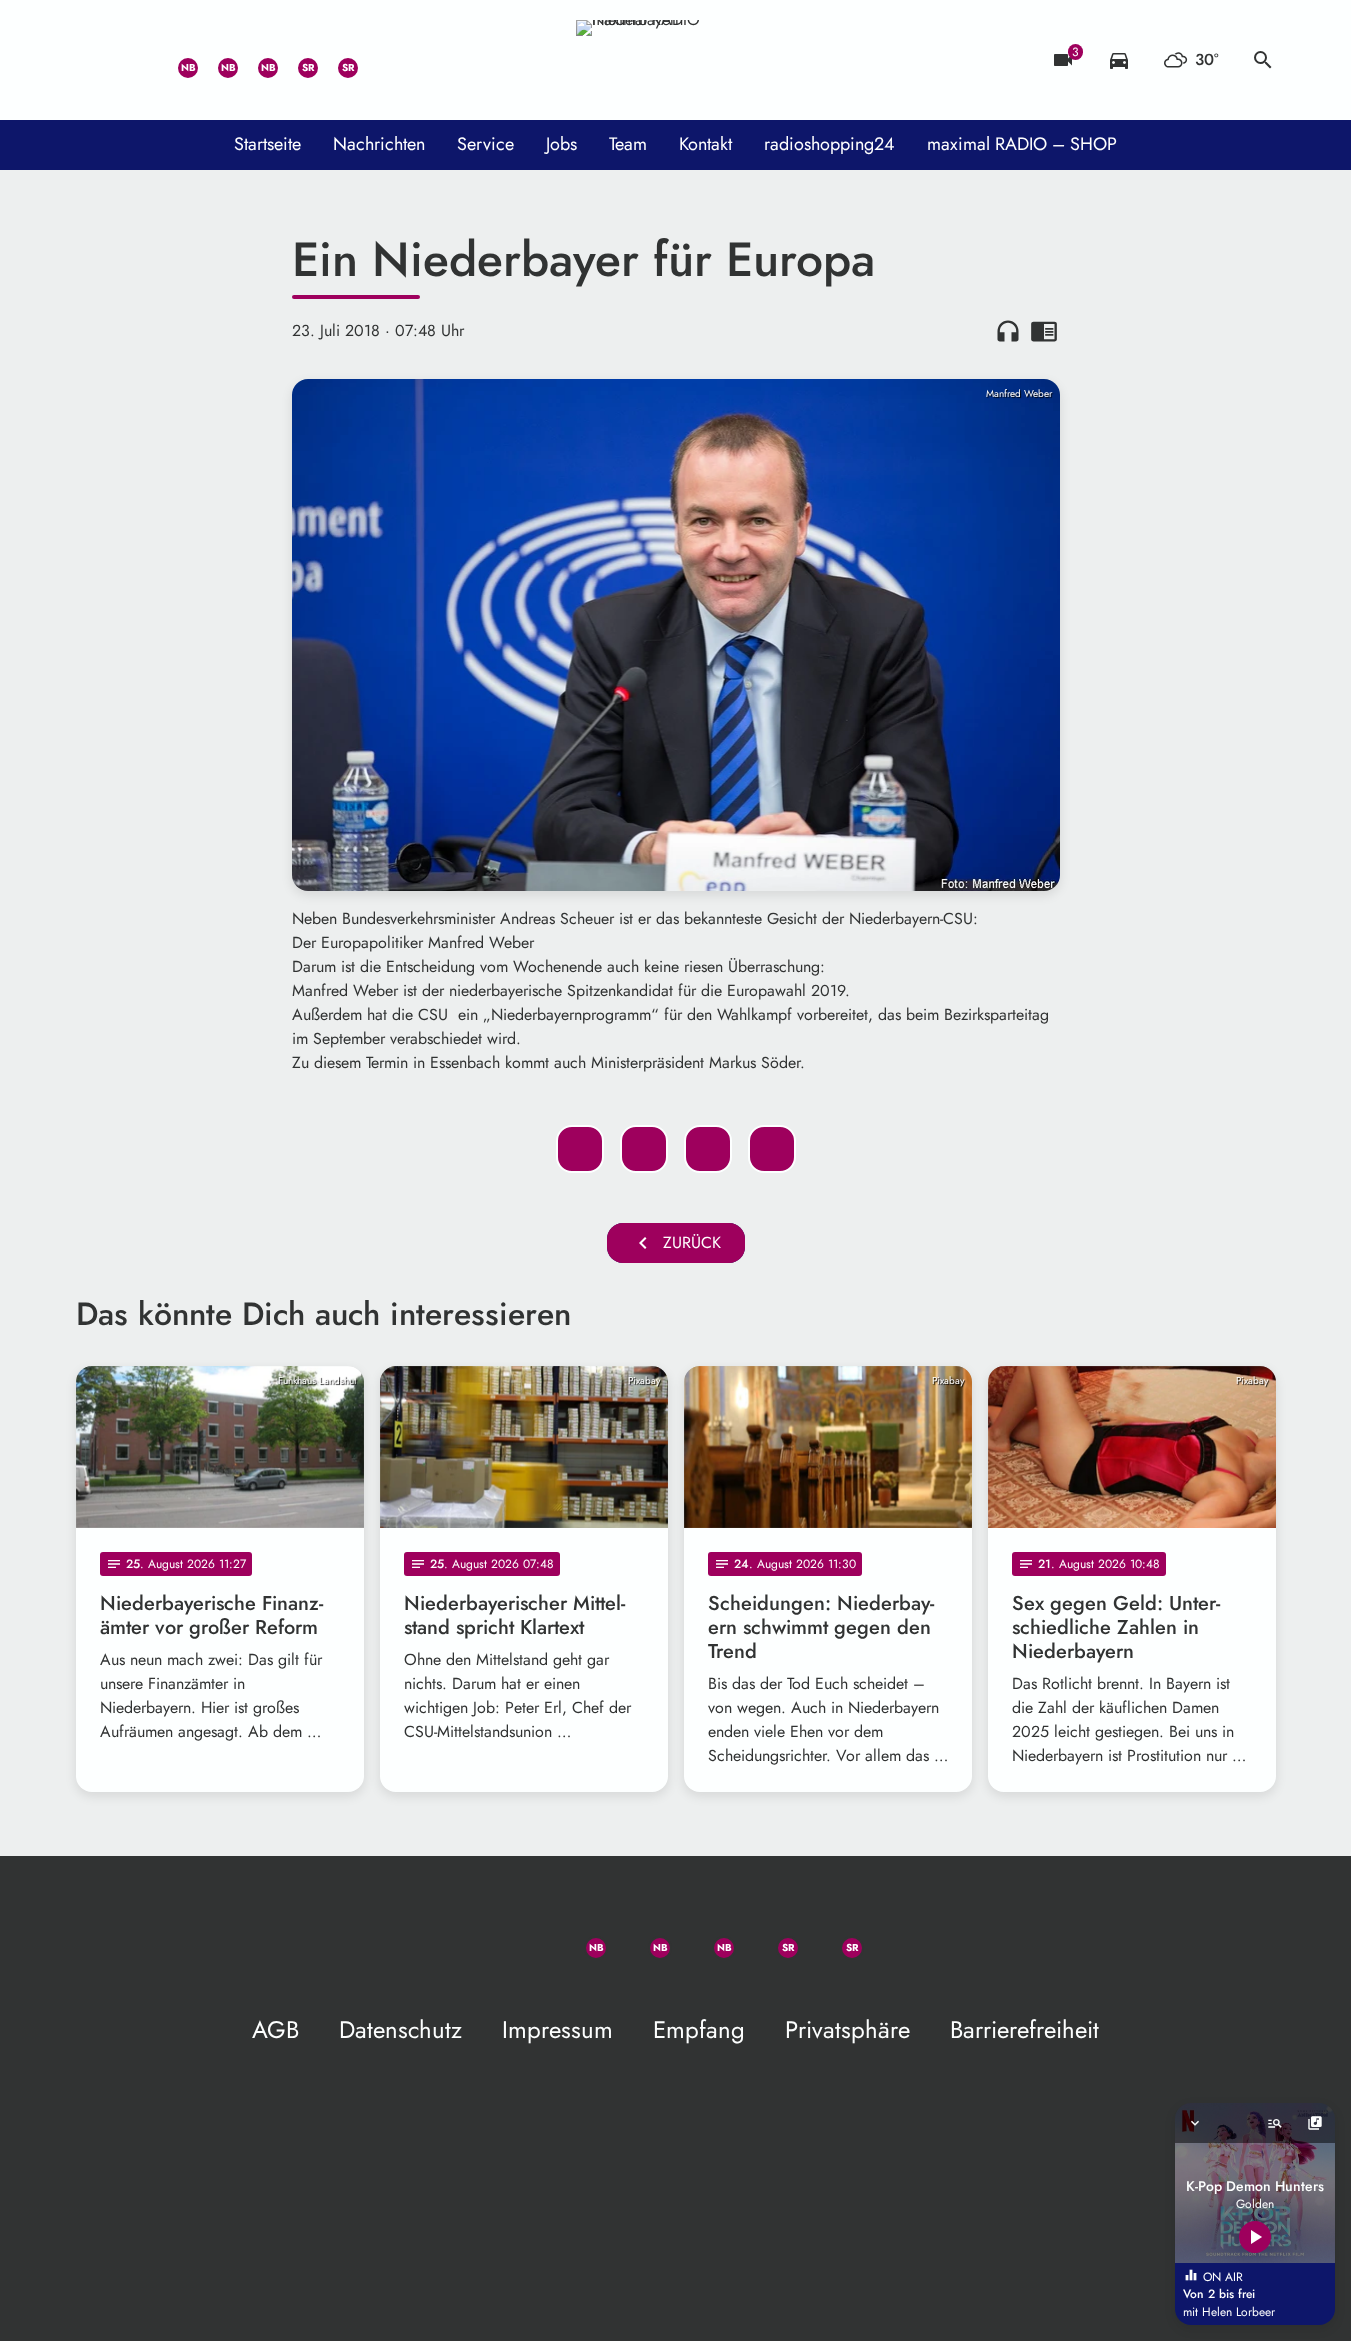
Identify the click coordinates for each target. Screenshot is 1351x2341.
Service (485, 144)
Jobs (561, 144)
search (1263, 60)
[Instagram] (256, 60)
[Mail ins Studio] (96, 60)
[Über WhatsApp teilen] (708, 1149)
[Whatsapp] (176, 60)
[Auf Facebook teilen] (580, 1149)
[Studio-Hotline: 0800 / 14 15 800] (136, 60)
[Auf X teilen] (644, 1149)
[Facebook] (216, 60)
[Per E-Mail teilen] (772, 1149)
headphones (1008, 331)
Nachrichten (379, 144)
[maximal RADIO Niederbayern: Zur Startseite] (676, 60)
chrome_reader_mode (1044, 331)
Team (628, 144)
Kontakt (705, 144)
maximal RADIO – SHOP (1022, 144)
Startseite (267, 144)
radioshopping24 (829, 144)
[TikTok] (376, 60)
